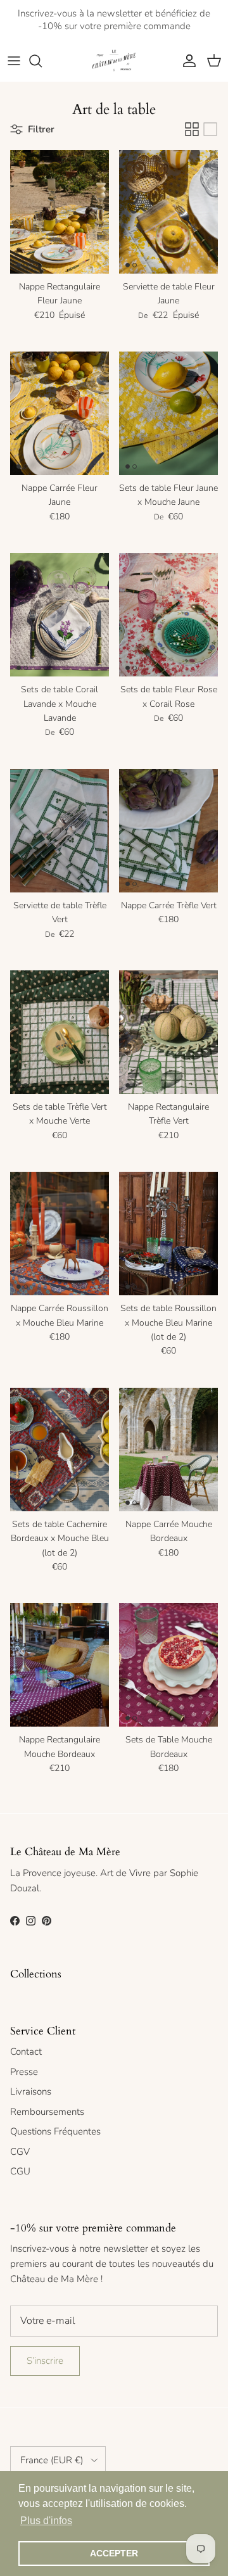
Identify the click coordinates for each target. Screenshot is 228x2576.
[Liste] (210, 129)
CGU (20, 2171)
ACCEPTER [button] (114, 2553)
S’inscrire (45, 2361)
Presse (24, 2072)
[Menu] (14, 61)
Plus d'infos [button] (46, 2521)
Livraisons (31, 2091)
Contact (26, 2052)
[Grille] (192, 129)
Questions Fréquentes (55, 2131)
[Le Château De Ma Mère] (114, 61)
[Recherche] (42, 61)
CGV (20, 2152)
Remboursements (47, 2112)
